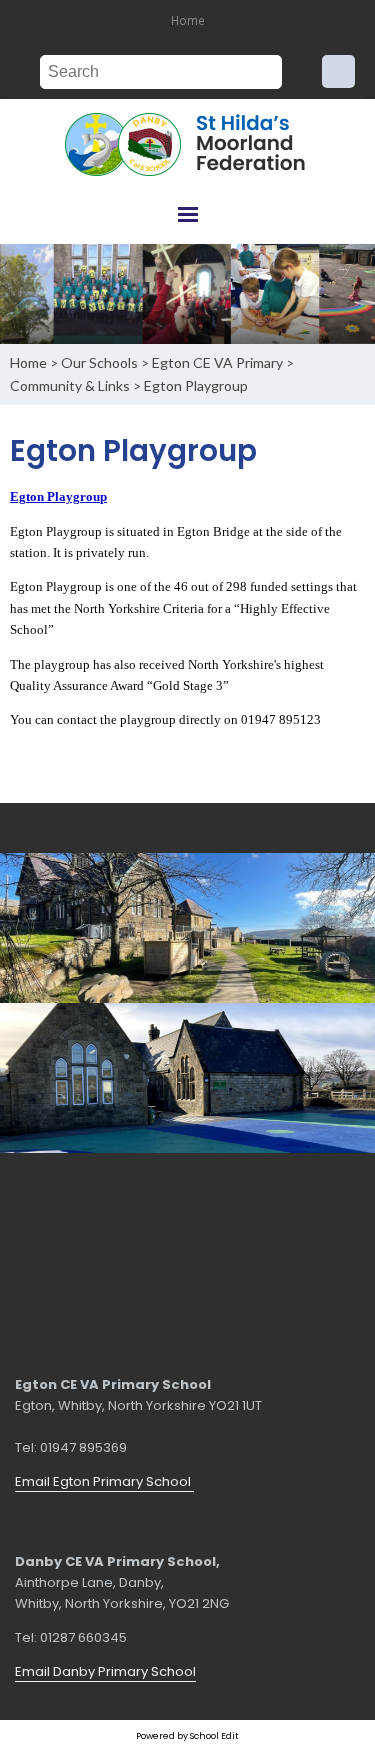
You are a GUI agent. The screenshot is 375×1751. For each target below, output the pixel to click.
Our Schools (99, 362)
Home (188, 20)
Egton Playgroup (196, 385)
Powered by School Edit (187, 1735)
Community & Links (70, 385)
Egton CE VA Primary (217, 362)
